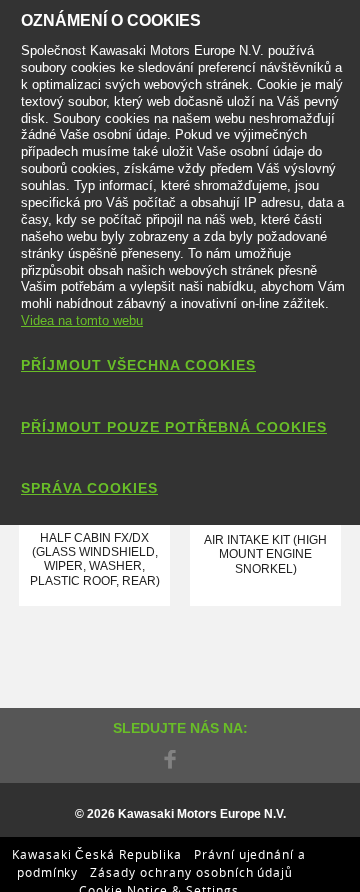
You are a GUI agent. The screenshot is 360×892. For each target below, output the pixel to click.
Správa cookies (89, 488)
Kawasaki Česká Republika (97, 854)
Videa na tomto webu (82, 320)
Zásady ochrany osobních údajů (191, 872)
